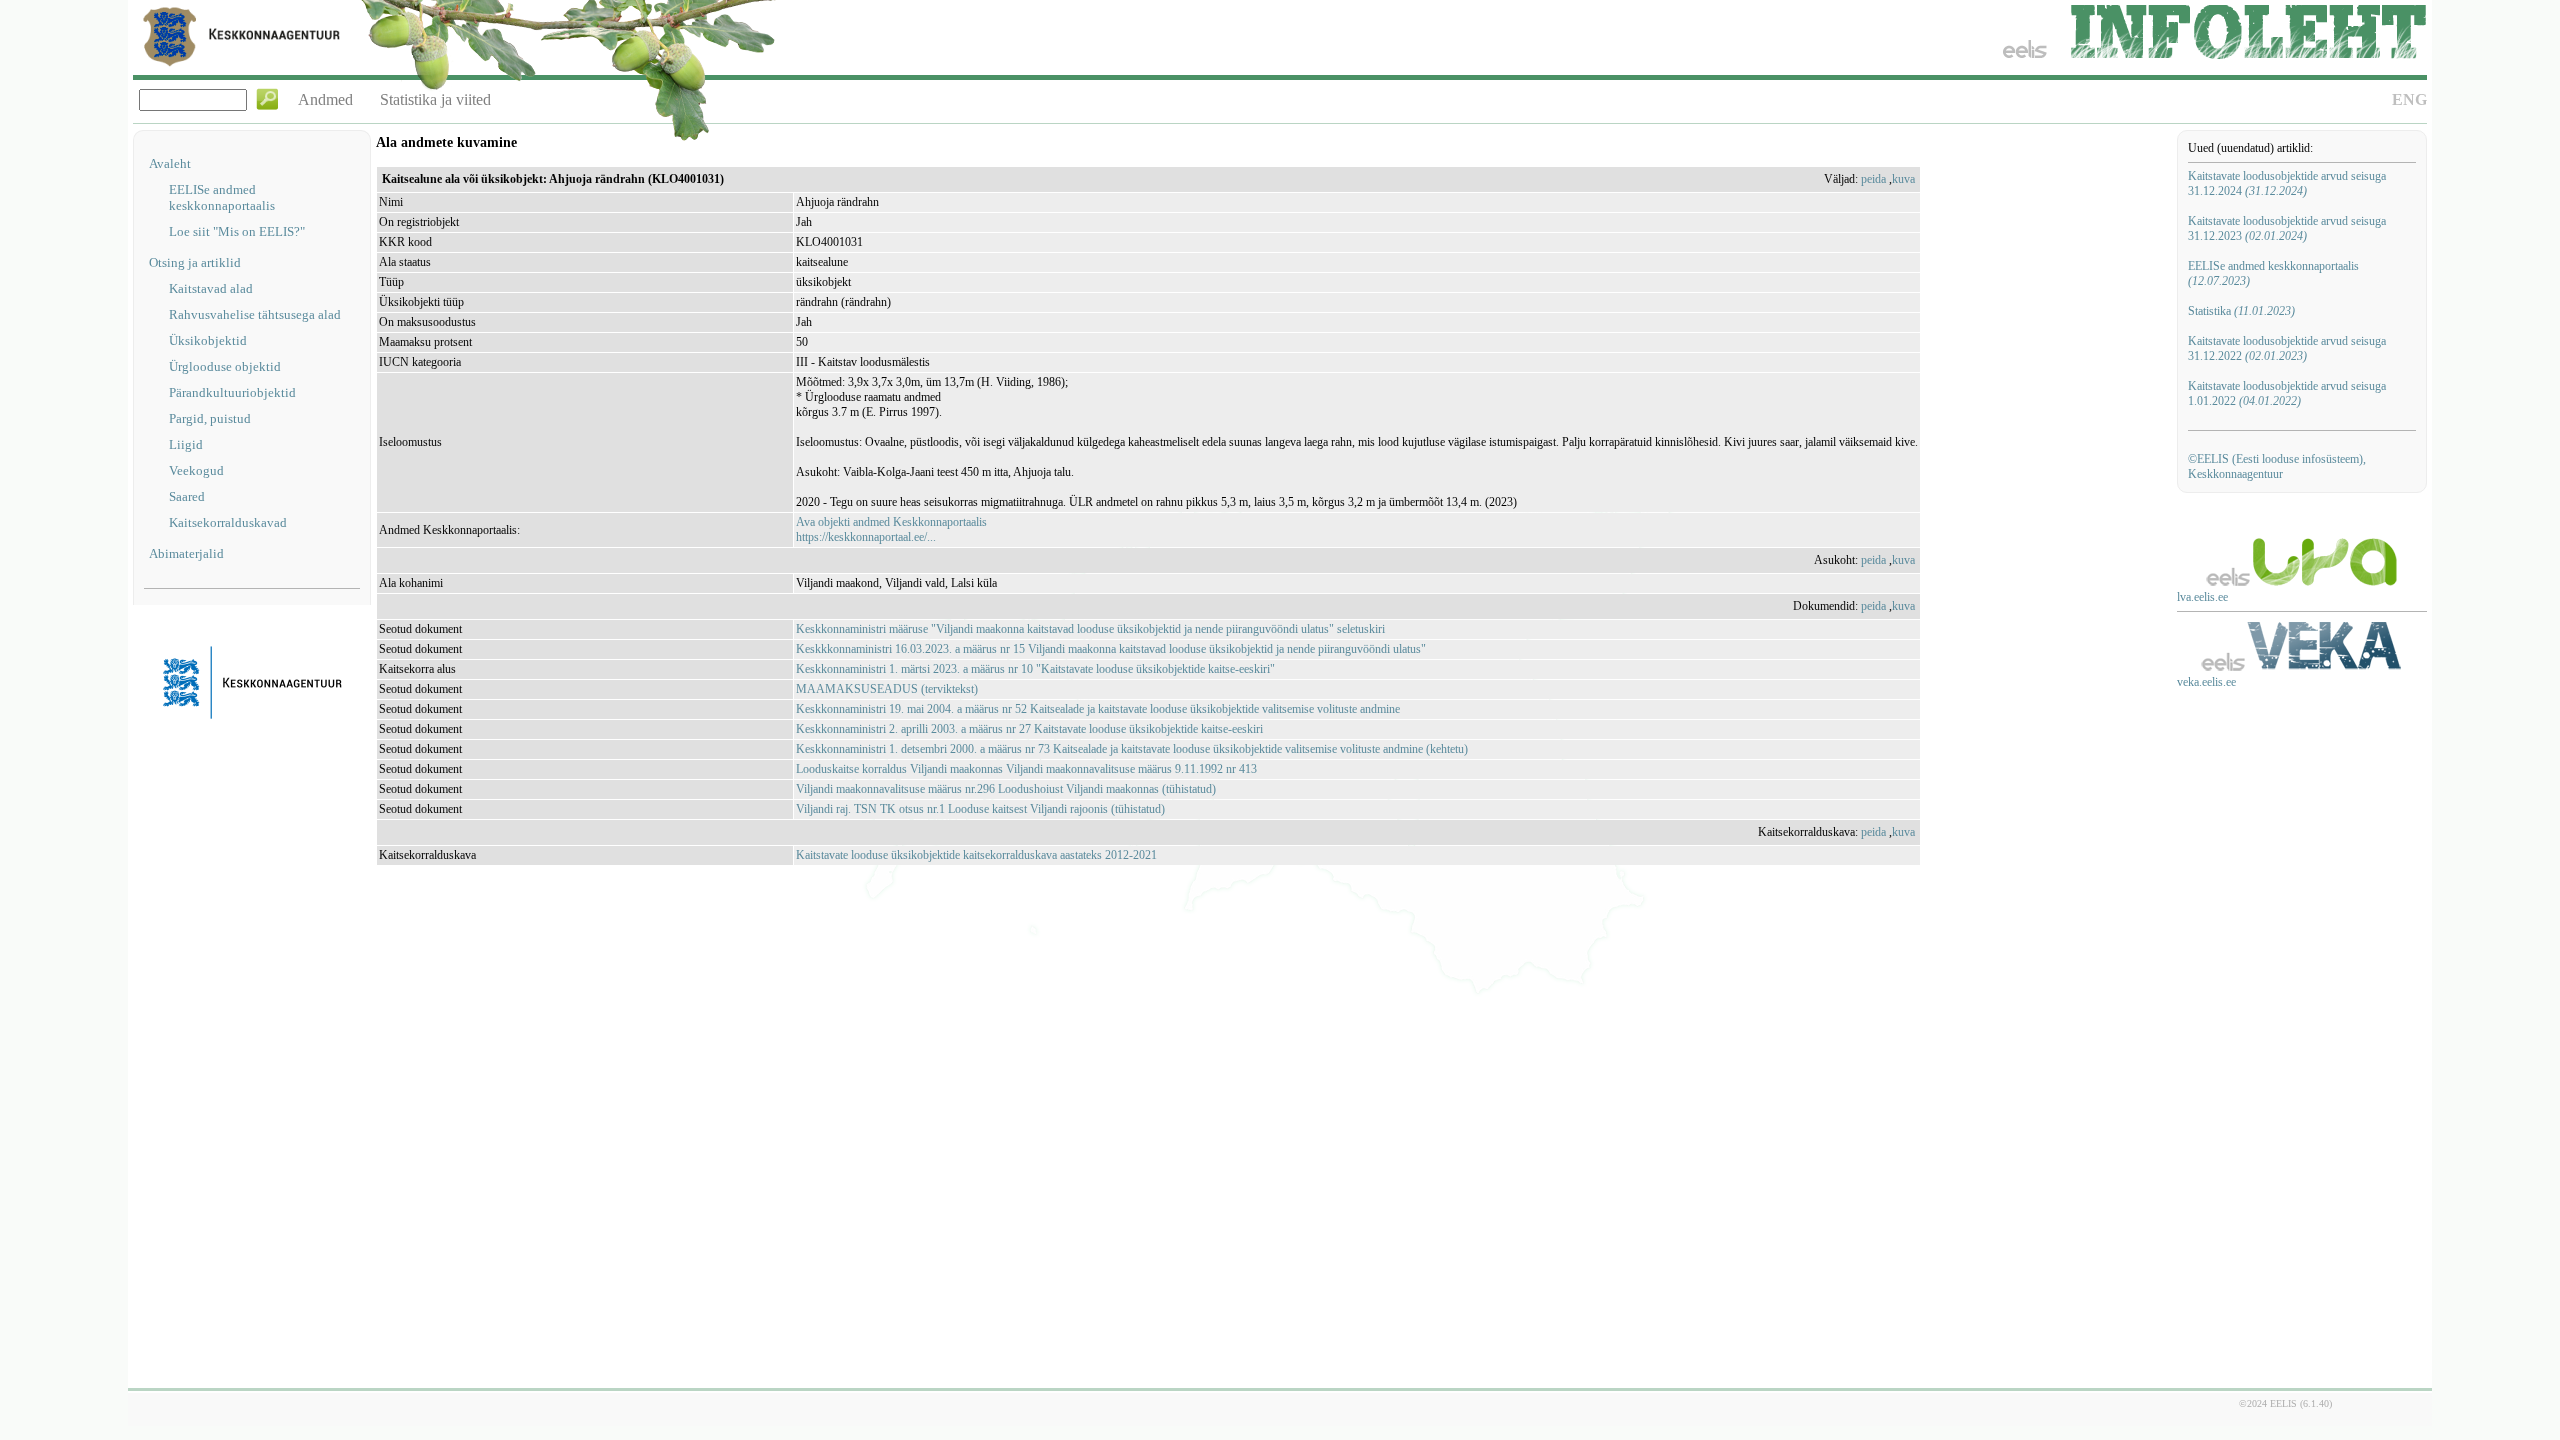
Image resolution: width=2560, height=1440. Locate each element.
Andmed (325, 99)
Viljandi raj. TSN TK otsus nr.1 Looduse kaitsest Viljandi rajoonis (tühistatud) (980, 809)
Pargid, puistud (210, 418)
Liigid (186, 444)
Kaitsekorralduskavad (228, 522)
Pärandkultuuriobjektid (232, 392)
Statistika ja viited (435, 99)
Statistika (2241, 311)
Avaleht (170, 163)
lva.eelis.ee (2202, 597)
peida (1873, 179)
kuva (1903, 179)
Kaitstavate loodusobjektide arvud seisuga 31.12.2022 (2287, 348)
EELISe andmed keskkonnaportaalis (222, 197)
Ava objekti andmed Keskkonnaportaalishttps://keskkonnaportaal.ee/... (891, 529)
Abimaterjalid (186, 553)
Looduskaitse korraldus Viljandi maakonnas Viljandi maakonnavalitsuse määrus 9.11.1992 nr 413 (1026, 769)
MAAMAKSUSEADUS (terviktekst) (887, 689)
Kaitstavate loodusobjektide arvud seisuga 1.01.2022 (2287, 393)
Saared (187, 496)
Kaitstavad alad (211, 288)
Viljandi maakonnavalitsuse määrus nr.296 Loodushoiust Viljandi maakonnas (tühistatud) (1006, 789)
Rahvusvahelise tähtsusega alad (255, 314)
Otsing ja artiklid (195, 262)
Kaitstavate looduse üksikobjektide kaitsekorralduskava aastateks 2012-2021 (976, 855)
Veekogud (196, 470)
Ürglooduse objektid (225, 366)
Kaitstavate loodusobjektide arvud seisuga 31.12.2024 (2287, 183)
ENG (2409, 99)
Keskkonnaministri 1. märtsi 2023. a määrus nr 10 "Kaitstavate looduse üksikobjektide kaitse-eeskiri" (1035, 669)
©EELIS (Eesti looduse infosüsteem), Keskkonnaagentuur (2277, 466)
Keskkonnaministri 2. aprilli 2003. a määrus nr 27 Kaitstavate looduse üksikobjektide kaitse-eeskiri (1029, 729)
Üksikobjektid (208, 340)
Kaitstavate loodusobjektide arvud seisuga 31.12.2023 (2287, 228)
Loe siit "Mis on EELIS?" (237, 231)
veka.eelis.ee (2206, 682)
